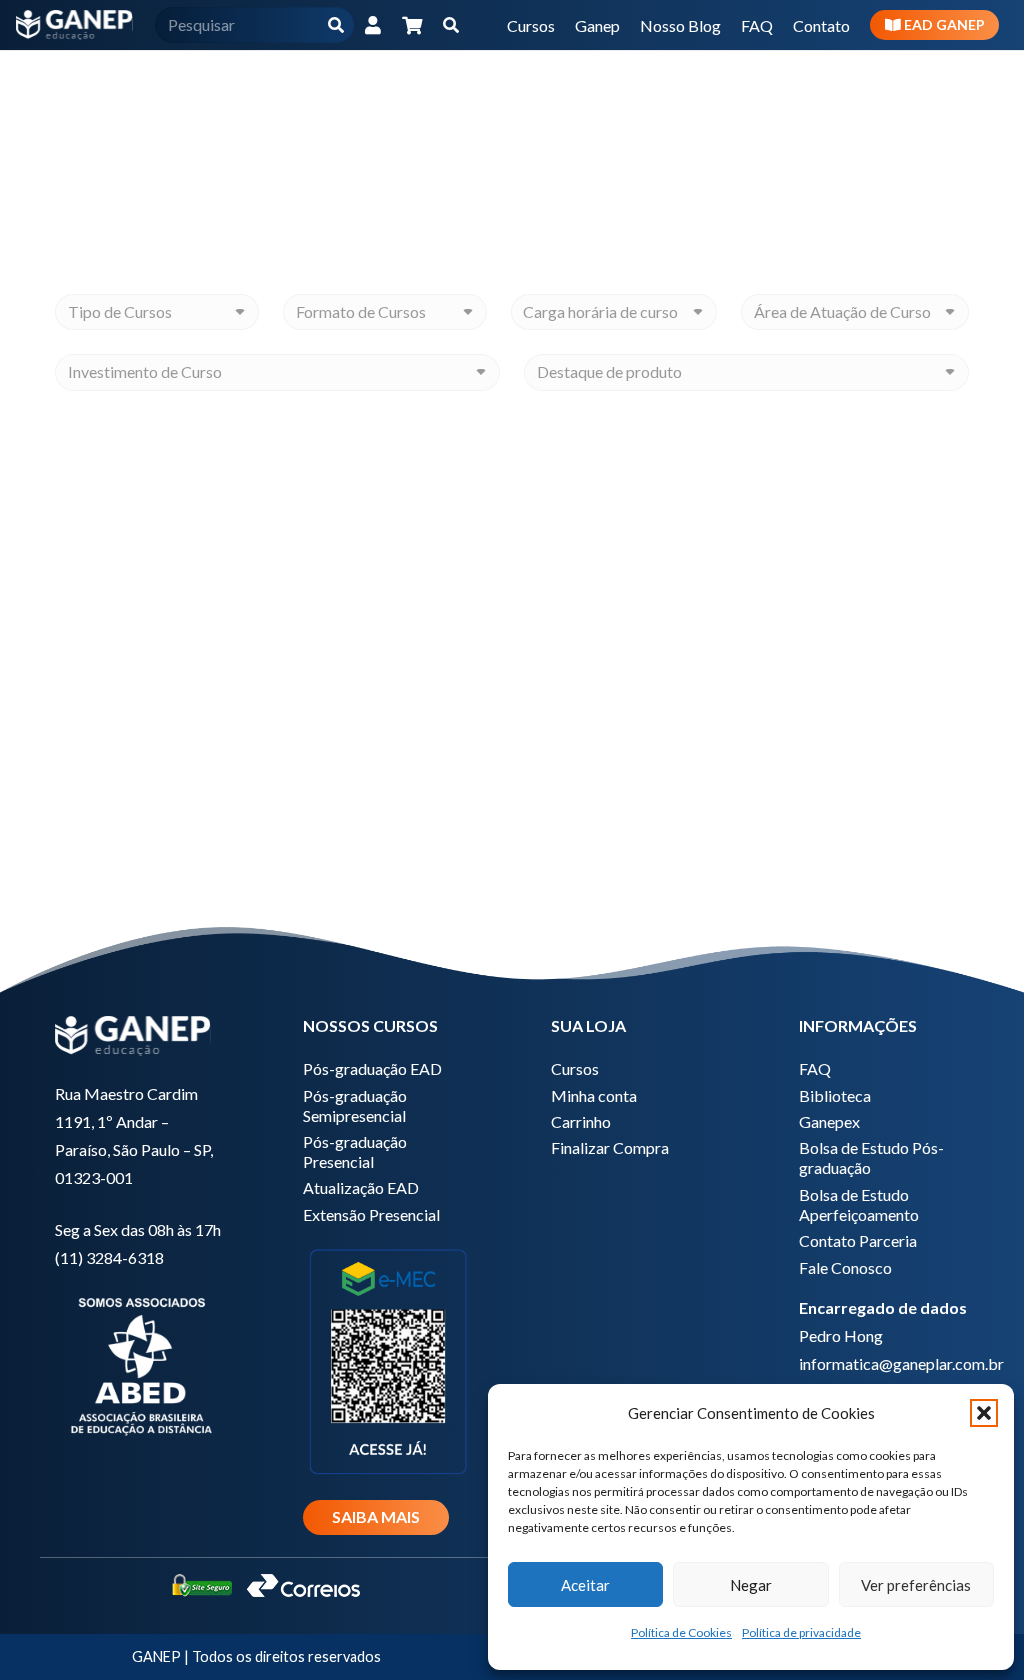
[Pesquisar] (336, 25)
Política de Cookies (681, 1632)
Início (684, 75)
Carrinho (581, 1121)
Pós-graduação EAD (372, 1068)
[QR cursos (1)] (388, 1360)
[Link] (373, 25)
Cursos (575, 1068)
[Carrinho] (413, 25)
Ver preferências (916, 1585)
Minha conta (594, 1095)
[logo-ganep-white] (74, 25)
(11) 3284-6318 (109, 1257)
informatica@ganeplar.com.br (901, 1363)
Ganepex (829, 1121)
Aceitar (585, 1585)
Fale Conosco (845, 1267)
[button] (984, 1413)
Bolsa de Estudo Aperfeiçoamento (859, 1204)
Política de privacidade (801, 1632)
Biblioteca (835, 1095)
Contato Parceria (858, 1240)
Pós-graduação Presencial (355, 1151)
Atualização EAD (361, 1187)
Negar (751, 1585)
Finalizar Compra (610, 1147)
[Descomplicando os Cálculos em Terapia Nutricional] (190, 656)
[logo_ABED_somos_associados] (140, 1363)
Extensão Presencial (371, 1214)
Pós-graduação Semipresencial (355, 1105)
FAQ (815, 1068)
